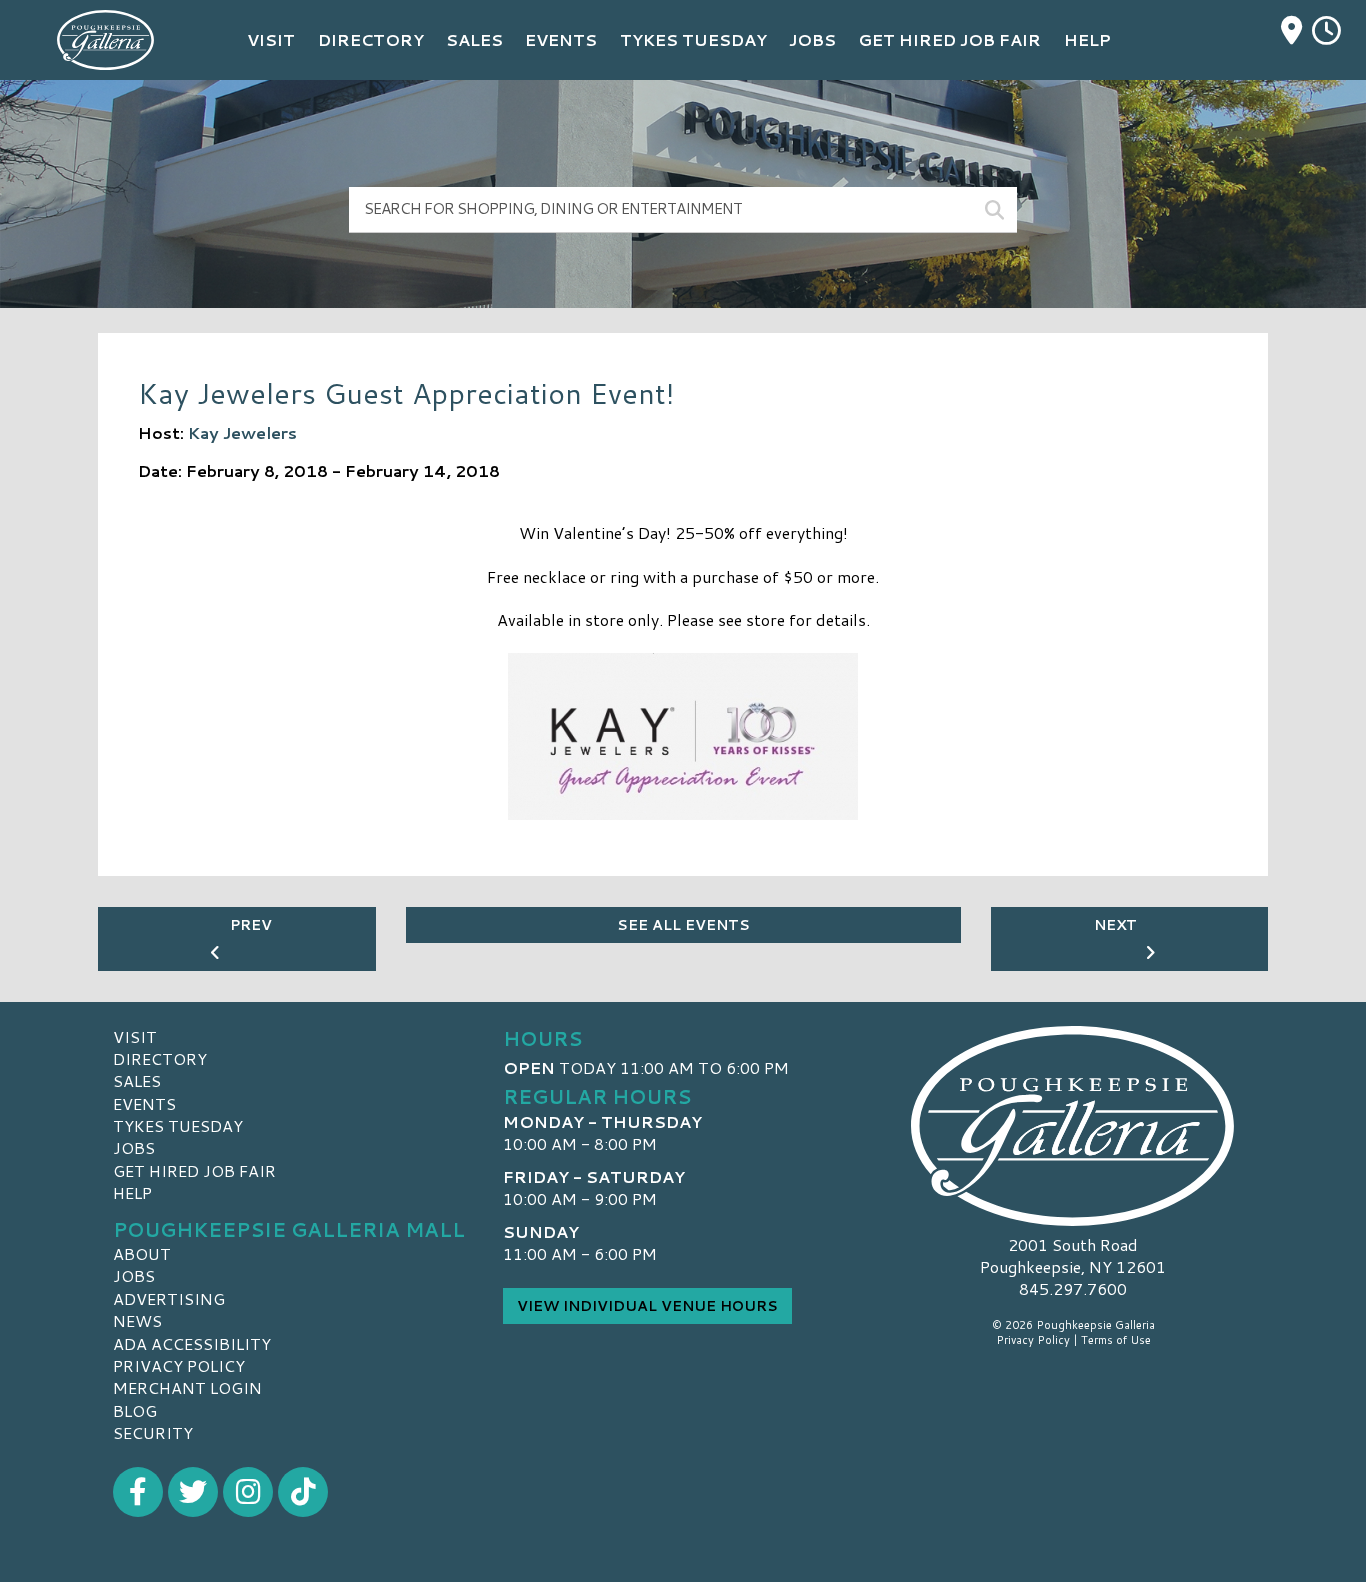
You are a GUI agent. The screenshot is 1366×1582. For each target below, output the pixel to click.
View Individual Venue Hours (647, 1306)
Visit (135, 1036)
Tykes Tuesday (178, 1125)
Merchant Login (187, 1387)
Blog (135, 1410)
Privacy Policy (179, 1365)
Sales (137, 1080)
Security (153, 1432)
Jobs (134, 1147)
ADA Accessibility (192, 1343)
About (142, 1253)
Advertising (169, 1298)
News (137, 1320)
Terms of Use (1116, 1340)
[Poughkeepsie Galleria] (1073, 1126)
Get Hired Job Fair (194, 1170)
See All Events (683, 925)
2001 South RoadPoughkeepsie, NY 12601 (1073, 1255)
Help (132, 1192)
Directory (160, 1058)
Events (144, 1103)
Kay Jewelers (242, 432)
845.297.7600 (1073, 1289)
